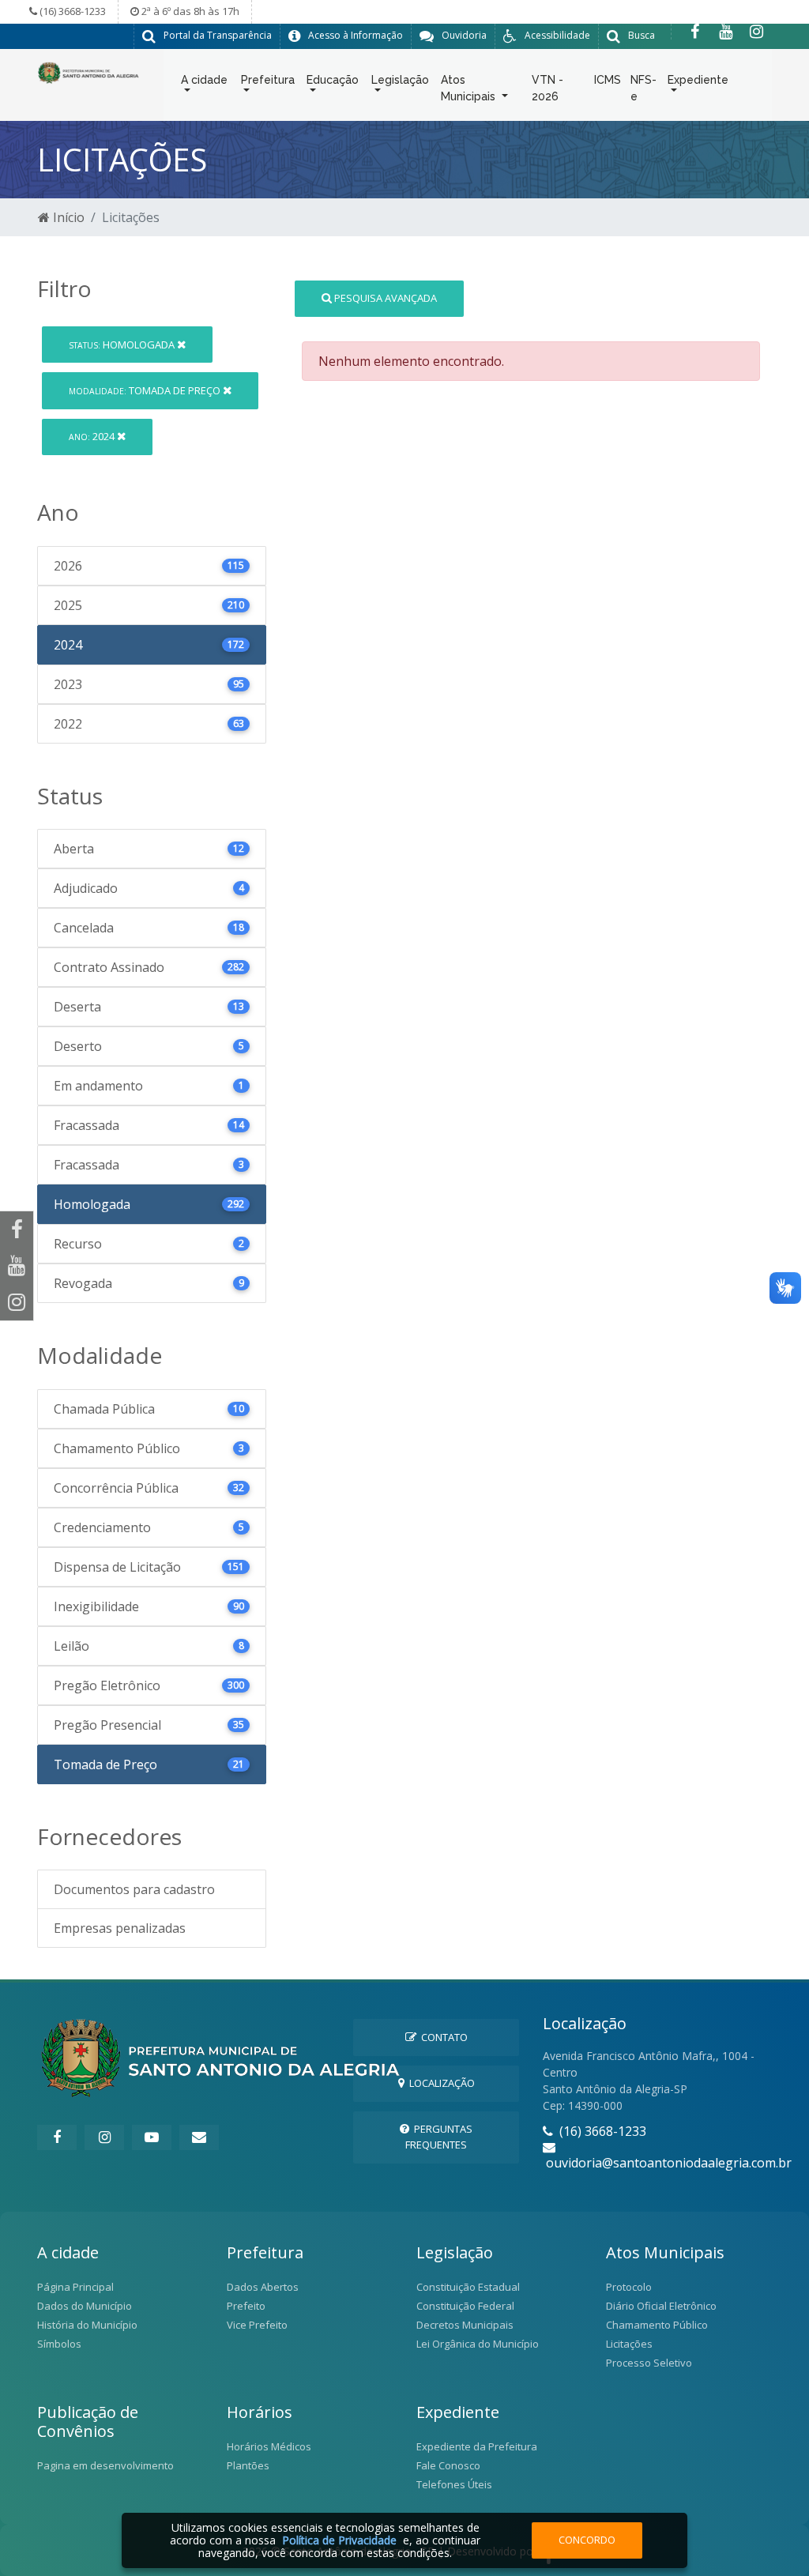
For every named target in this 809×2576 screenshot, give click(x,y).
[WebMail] (199, 2137)
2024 (93, 436)
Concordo (587, 2540)
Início (67, 217)
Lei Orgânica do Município (478, 2344)
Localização (440, 2083)
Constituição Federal (465, 2306)
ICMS (608, 80)
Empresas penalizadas (120, 1928)
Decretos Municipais (465, 2325)
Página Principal (75, 2287)
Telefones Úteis (454, 2484)
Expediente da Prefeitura (477, 2446)
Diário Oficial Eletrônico (661, 2306)
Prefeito (246, 2306)
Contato (442, 2037)
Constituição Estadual (468, 2287)
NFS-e (643, 88)
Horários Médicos (269, 2446)
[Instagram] (756, 32)
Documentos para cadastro (134, 1889)
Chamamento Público (657, 2325)
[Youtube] (726, 32)
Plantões (248, 2465)
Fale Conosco (448, 2465)
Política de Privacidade (339, 2540)
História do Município (87, 2325)
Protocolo (629, 2287)
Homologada (123, 345)
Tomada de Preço (146, 390)
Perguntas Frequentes (439, 2136)
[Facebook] (695, 32)
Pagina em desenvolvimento (105, 2465)
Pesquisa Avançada (384, 298)
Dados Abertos (263, 2287)
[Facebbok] (57, 2137)
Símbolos (59, 2344)
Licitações (629, 2344)
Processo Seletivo (649, 2363)
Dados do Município (85, 2306)
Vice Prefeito (257, 2325)
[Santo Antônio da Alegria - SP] (88, 71)
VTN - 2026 (547, 88)
